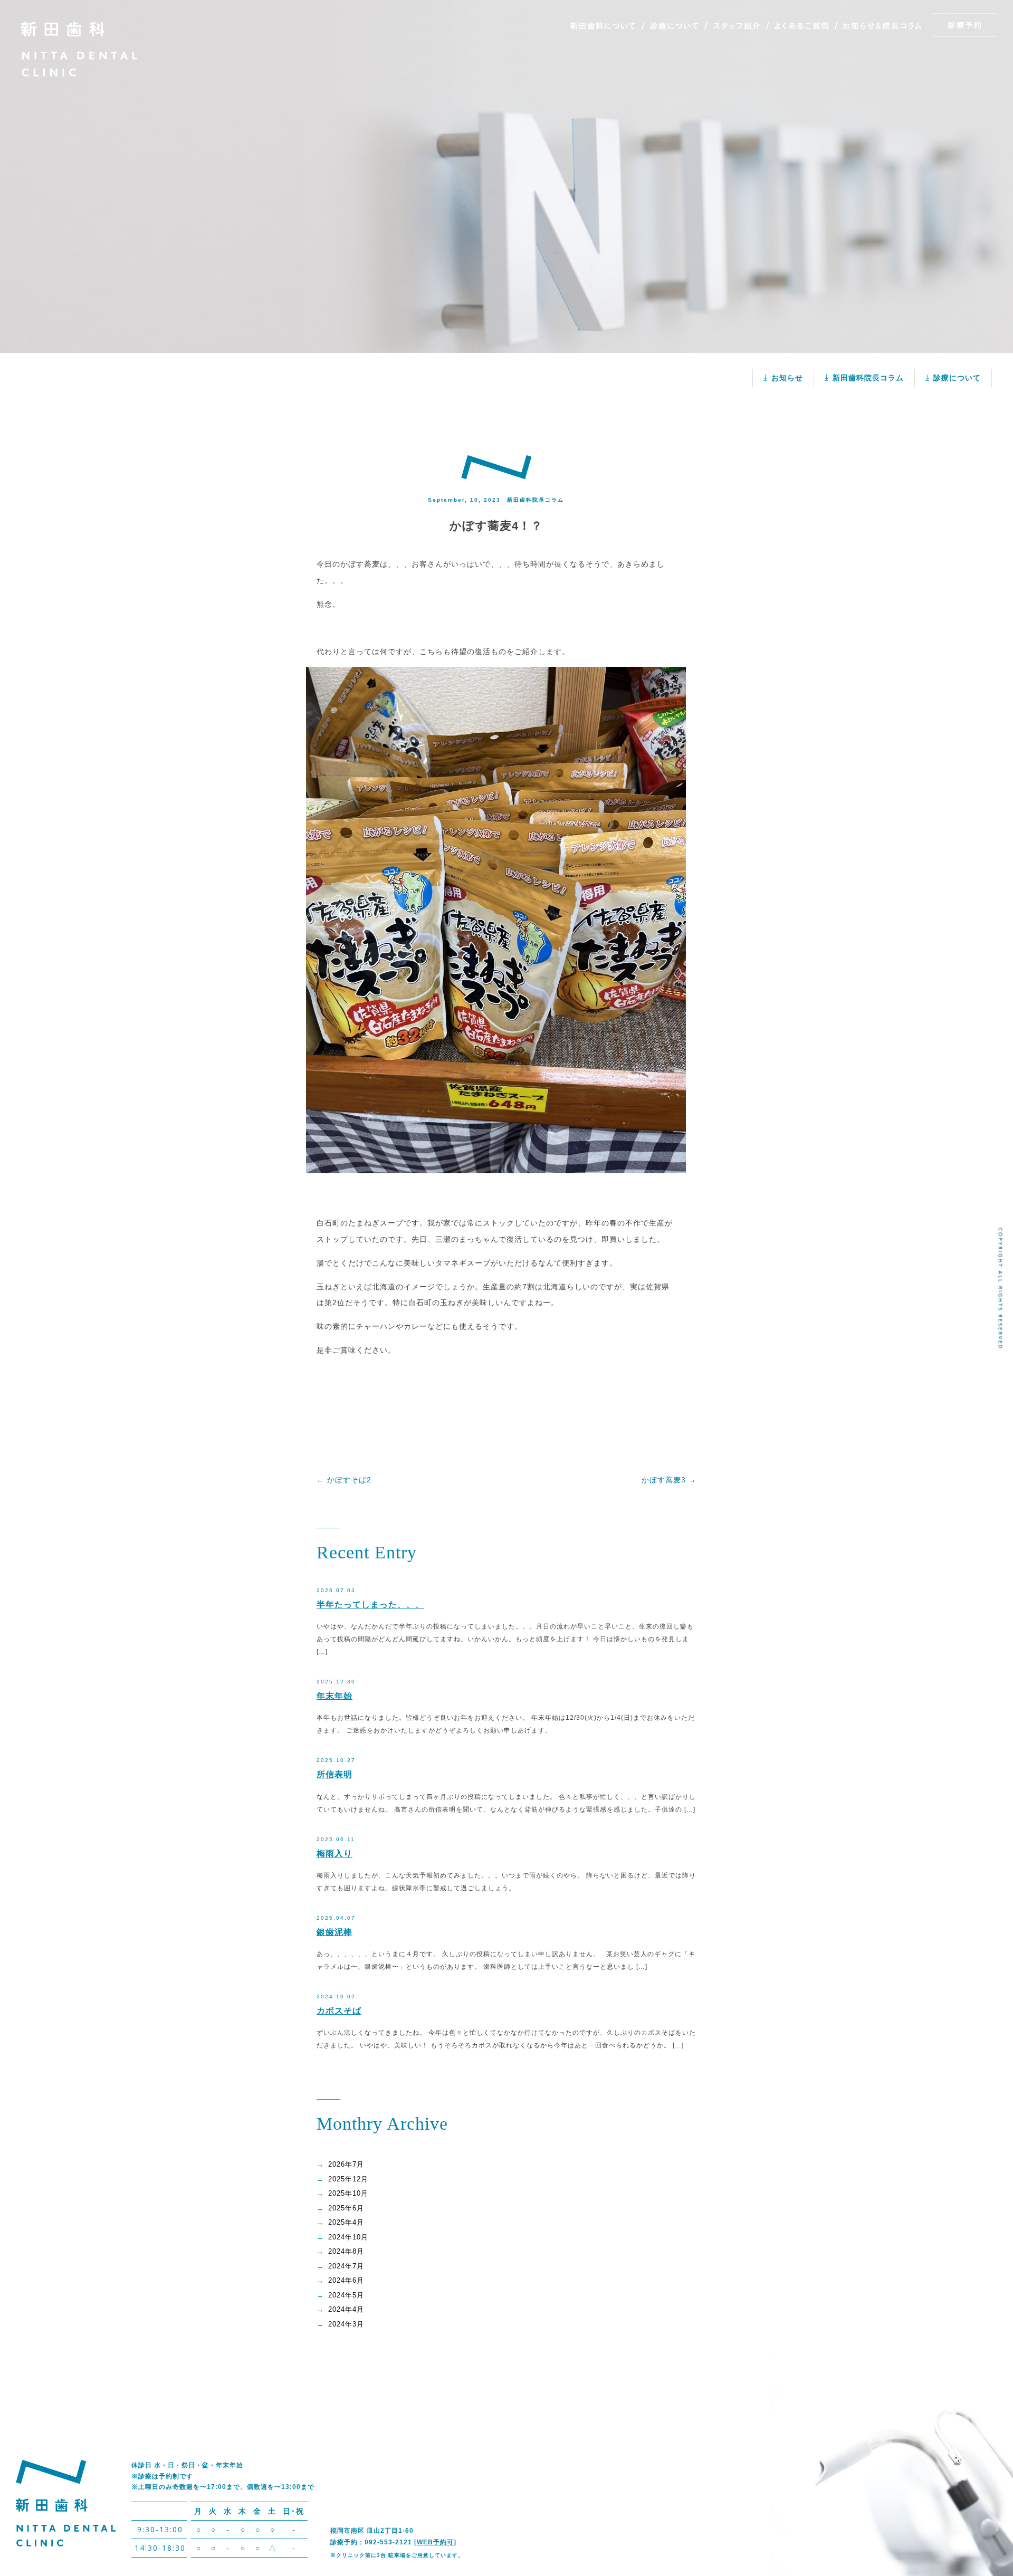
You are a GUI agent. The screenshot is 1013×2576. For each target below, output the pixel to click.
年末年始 (335, 1696)
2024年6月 (346, 2280)
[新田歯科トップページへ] (79, 74)
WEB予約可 (435, 2542)
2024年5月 (346, 2295)
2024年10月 (348, 2237)
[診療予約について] (963, 25)
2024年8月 (346, 2251)
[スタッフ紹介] (736, 26)
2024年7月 (346, 2266)
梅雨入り (335, 1854)
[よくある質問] (801, 26)
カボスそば (339, 2011)
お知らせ (787, 378)
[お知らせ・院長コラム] (882, 26)
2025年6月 (346, 2208)
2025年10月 (348, 2193)
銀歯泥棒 (335, 1932)
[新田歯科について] (606, 26)
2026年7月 (346, 2164)
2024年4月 (346, 2309)
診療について (957, 378)
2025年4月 (346, 2222)
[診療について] (674, 26)
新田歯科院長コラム (868, 378)
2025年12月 (348, 2179)
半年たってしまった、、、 (370, 1605)
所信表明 (335, 1774)
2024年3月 (346, 2324)
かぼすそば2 (344, 1480)
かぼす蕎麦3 (669, 1480)
